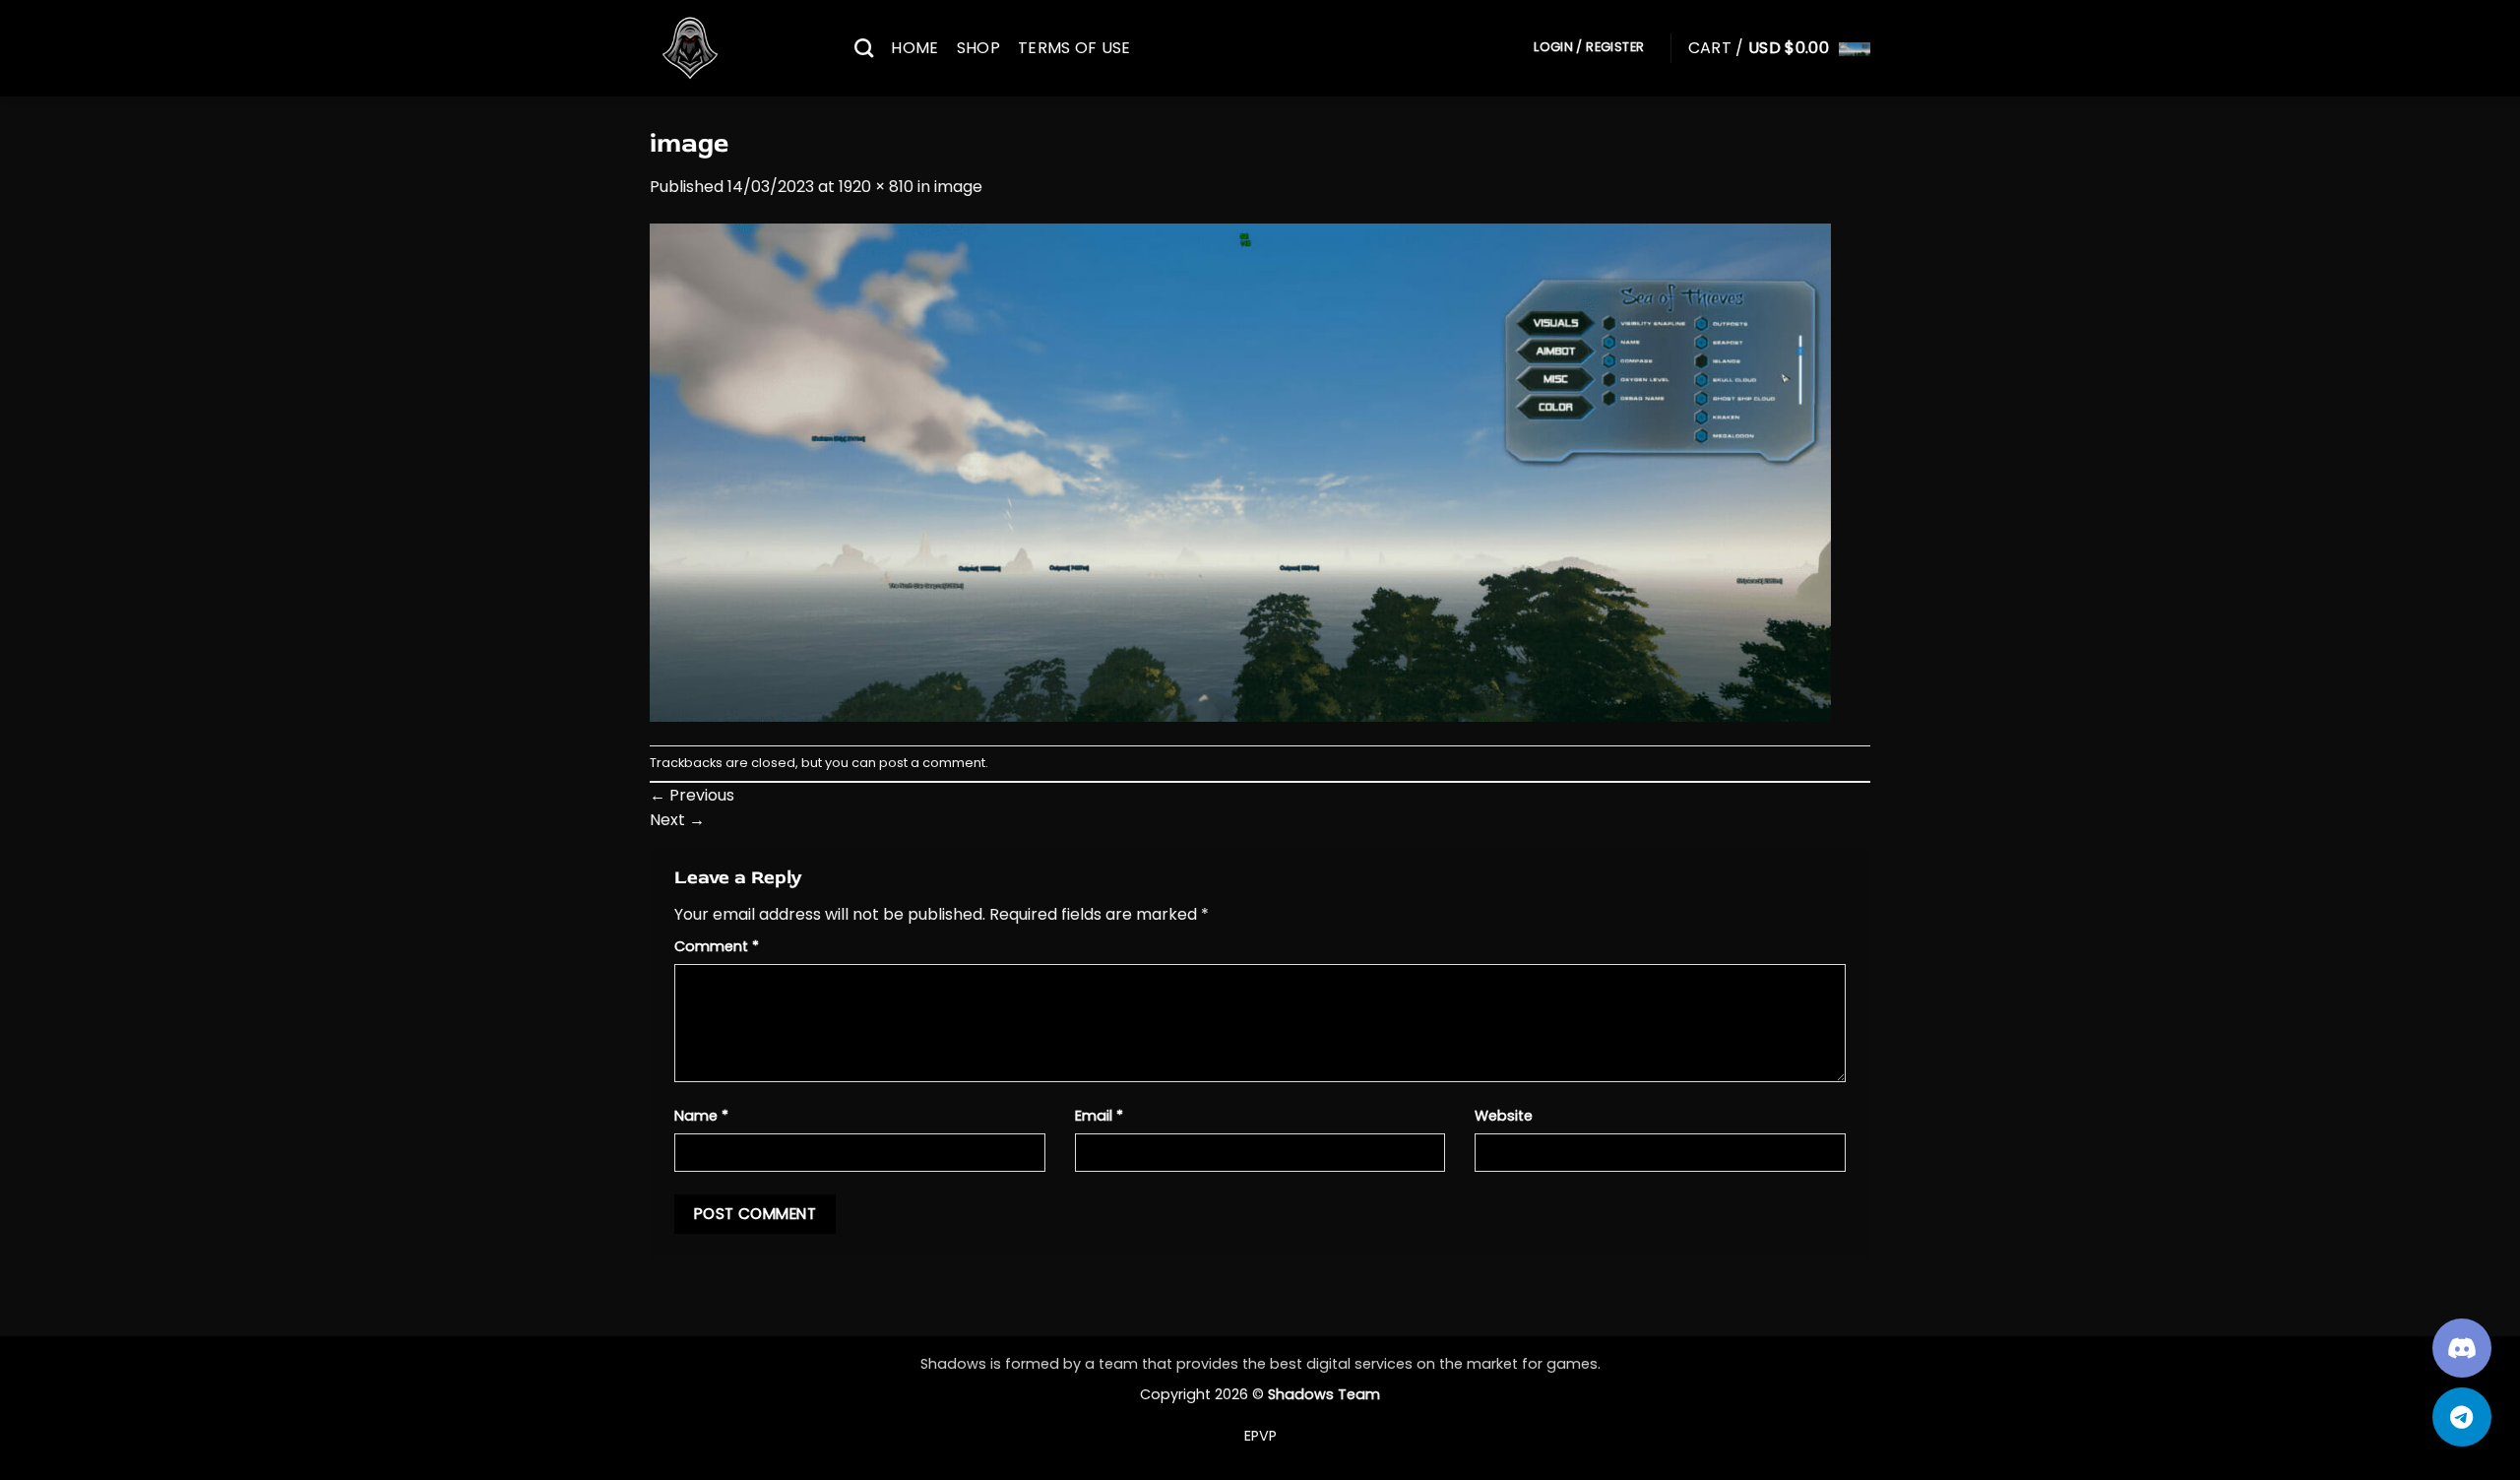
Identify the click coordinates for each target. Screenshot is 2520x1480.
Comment (717, 946)
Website (1504, 1116)
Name (701, 1116)
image (958, 187)
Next (677, 820)
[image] (1240, 471)
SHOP (978, 48)
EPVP (1260, 1436)
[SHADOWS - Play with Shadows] (737, 48)
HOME (914, 48)
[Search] (864, 48)
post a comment (932, 763)
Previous (692, 795)
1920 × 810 (876, 187)
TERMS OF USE (1074, 48)
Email (1099, 1116)
